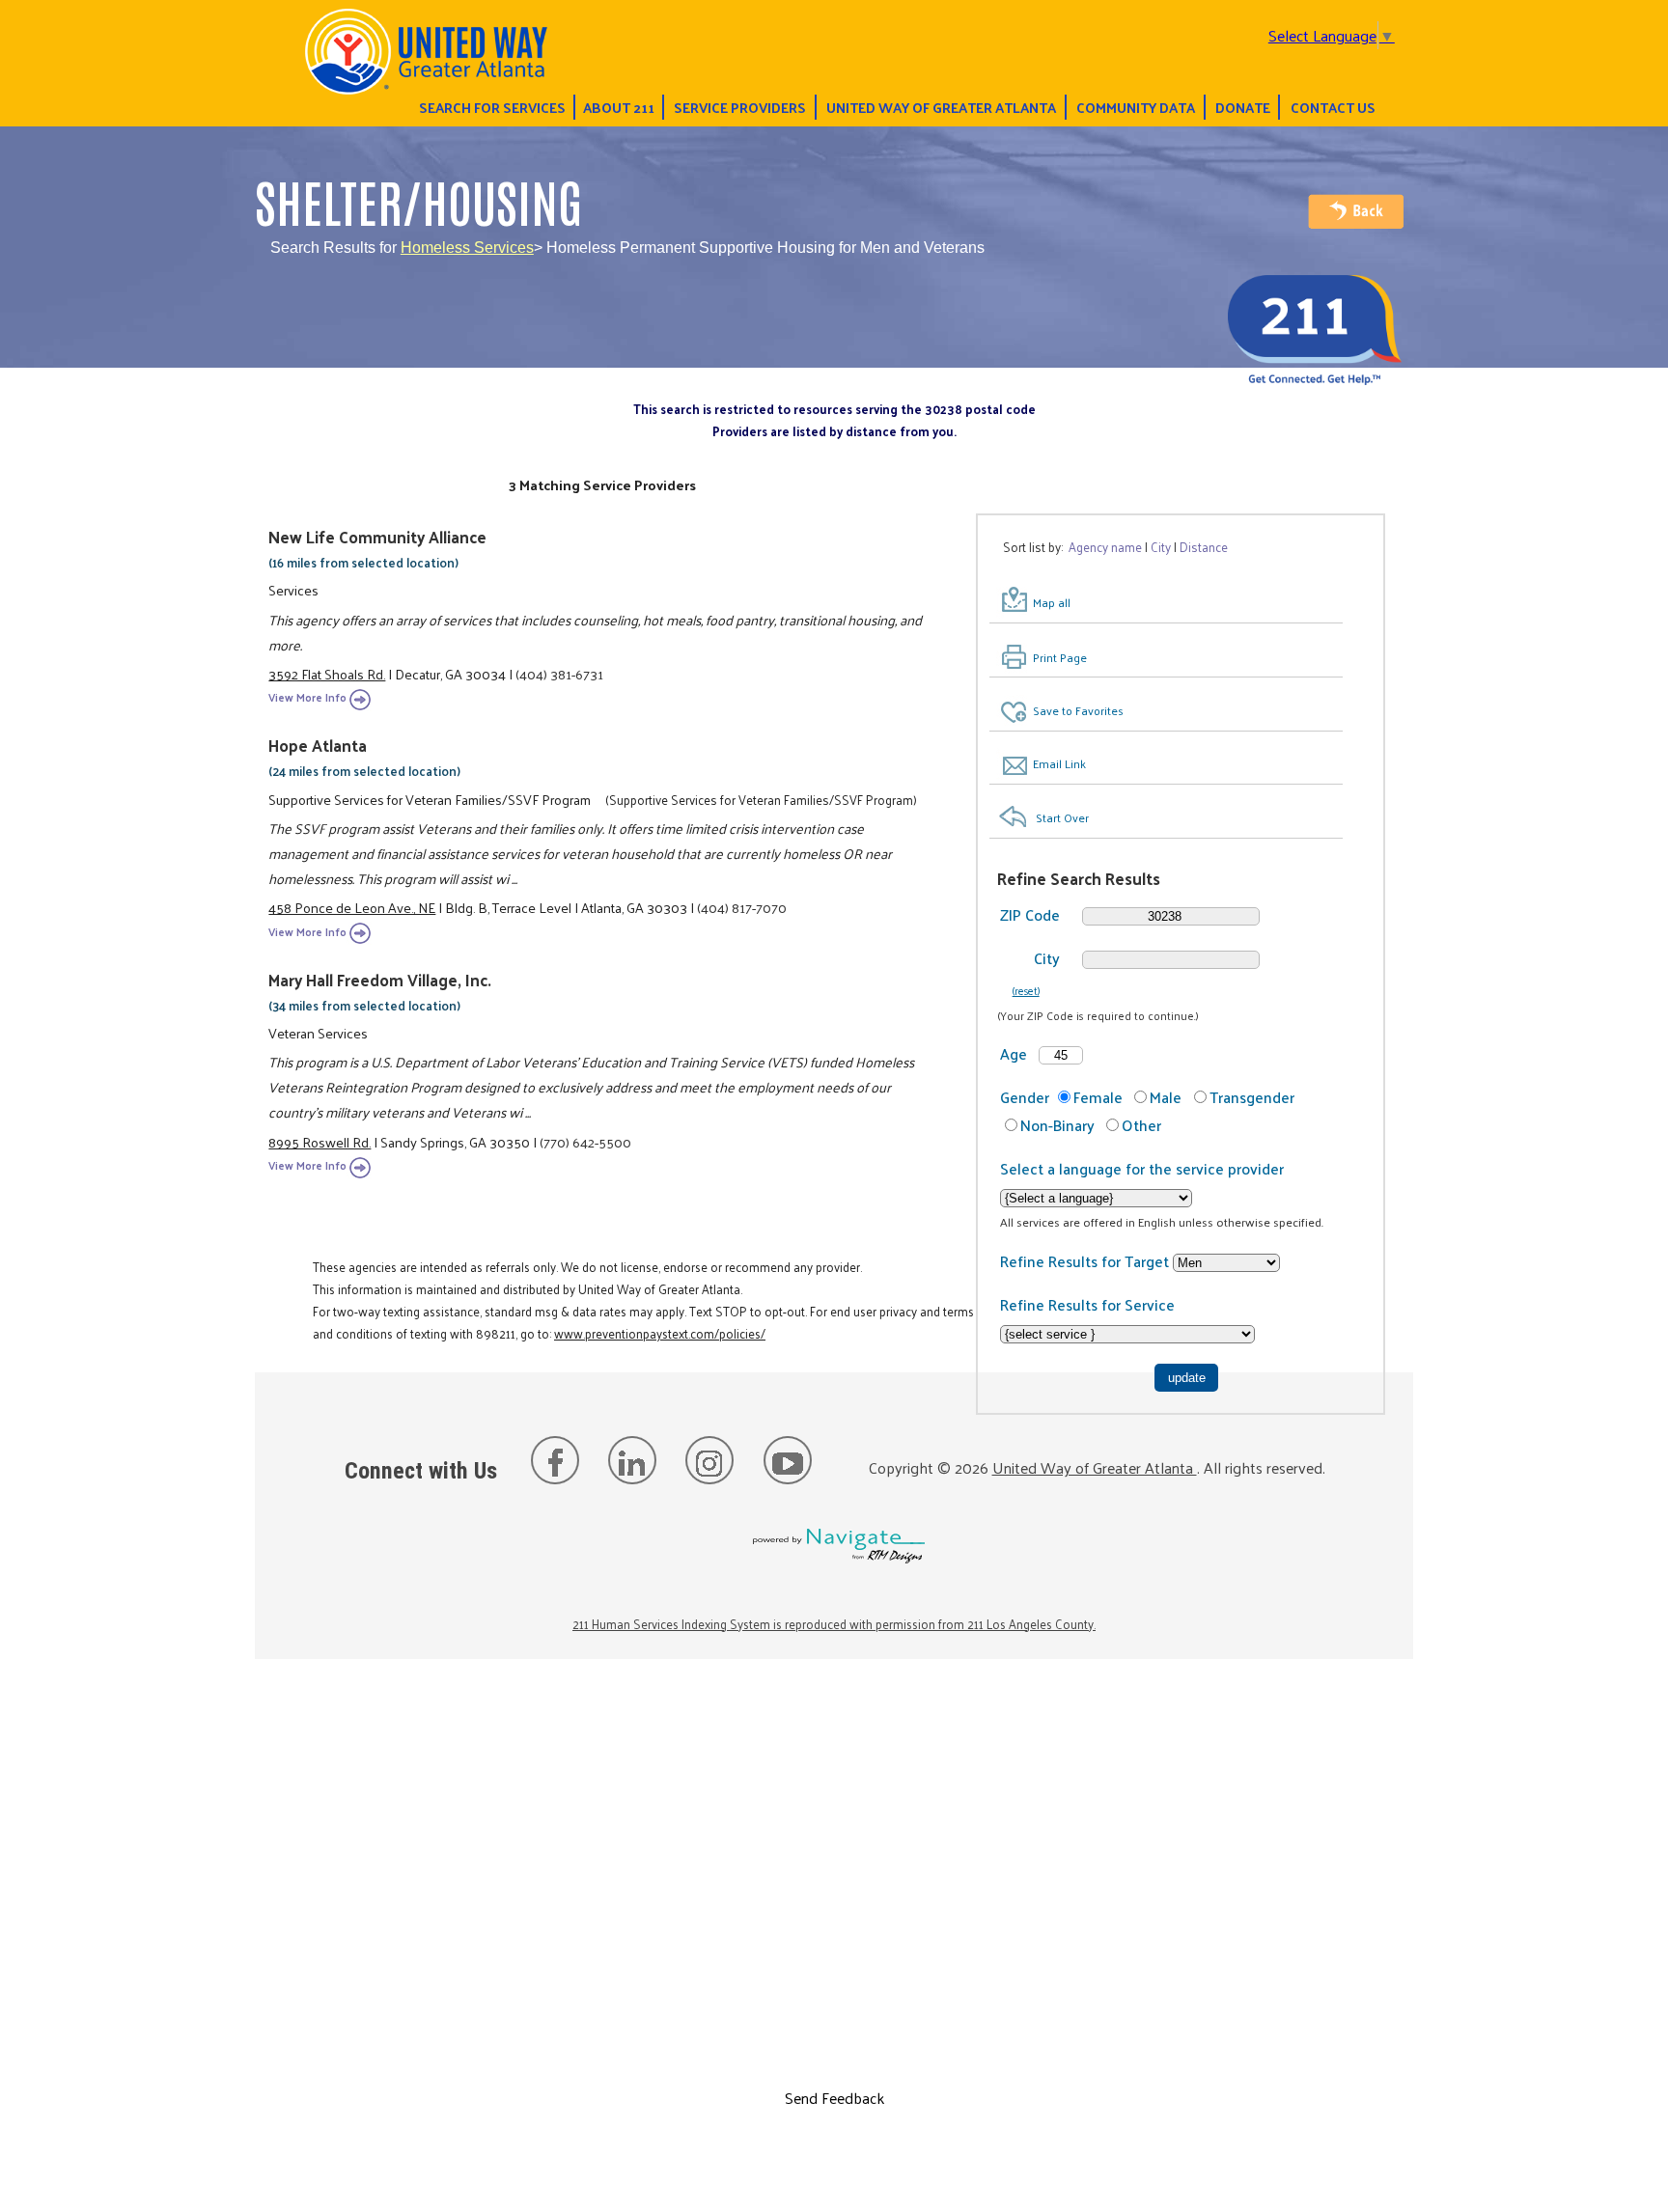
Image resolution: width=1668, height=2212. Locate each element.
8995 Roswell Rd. (320, 1142)
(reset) (1026, 990)
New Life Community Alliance (377, 537)
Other (1141, 1125)
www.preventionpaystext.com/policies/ (660, 1333)
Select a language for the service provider (1142, 1168)
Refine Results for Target (1086, 1261)
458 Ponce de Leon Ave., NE (352, 907)
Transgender (1252, 1097)
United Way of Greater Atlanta (941, 107)
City (1047, 958)
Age (1014, 1053)
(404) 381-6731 (559, 674)
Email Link (1059, 763)
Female (1098, 1097)
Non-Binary (1057, 1125)
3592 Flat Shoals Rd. (327, 674)
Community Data (1136, 107)
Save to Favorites (1078, 710)
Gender (1025, 1097)
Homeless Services (467, 248)
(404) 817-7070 (742, 907)
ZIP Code (1030, 914)
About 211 (619, 107)
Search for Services (492, 107)
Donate (1243, 107)
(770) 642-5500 (585, 1142)
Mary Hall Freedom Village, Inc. (380, 980)
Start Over (1062, 817)
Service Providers (740, 107)
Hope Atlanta (318, 745)
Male (1166, 1097)
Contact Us (1333, 107)
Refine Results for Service (1087, 1304)
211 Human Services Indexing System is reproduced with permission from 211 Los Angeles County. (834, 1624)
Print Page (1060, 657)
